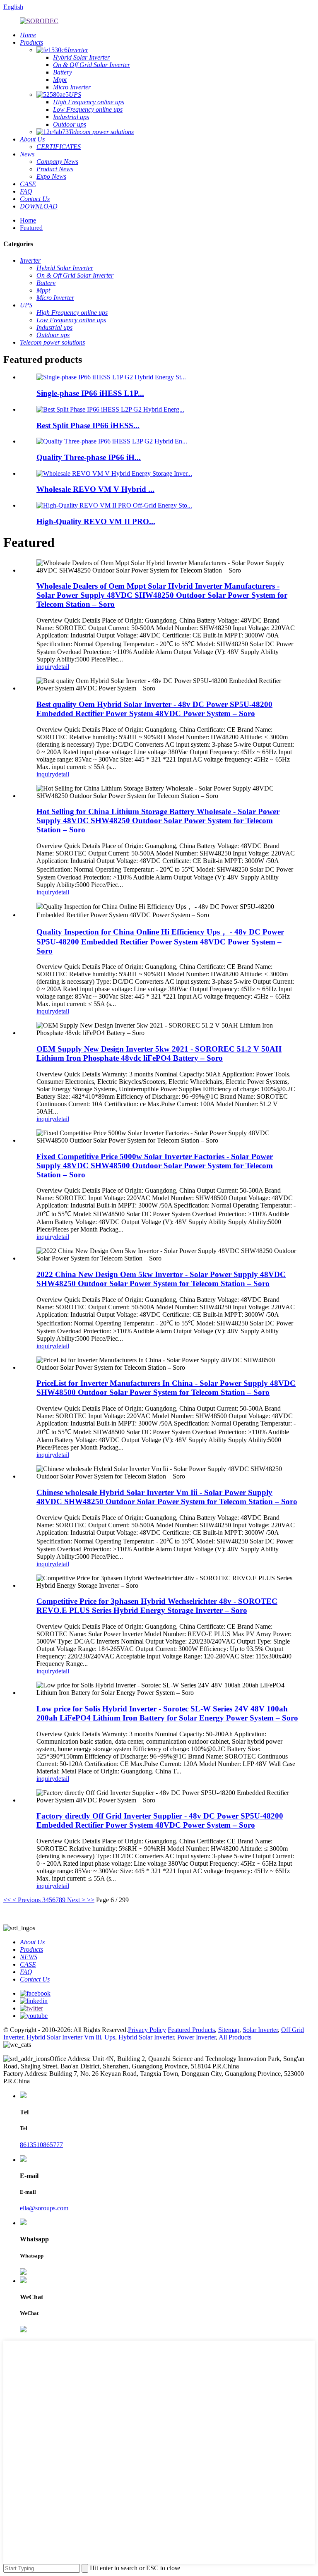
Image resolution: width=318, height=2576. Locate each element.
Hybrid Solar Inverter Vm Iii (64, 2037)
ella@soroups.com (44, 2208)
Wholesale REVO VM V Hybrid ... (95, 489)
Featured (31, 228)
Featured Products (191, 2030)
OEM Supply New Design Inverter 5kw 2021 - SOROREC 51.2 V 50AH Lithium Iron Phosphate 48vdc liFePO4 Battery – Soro (159, 1053)
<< (7, 1900)
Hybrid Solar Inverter (146, 2037)
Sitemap (229, 2030)
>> (91, 1900)
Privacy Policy (147, 2030)
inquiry (46, 667)
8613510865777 (41, 2145)
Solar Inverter (260, 2030)
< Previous (26, 1900)
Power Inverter (196, 2037)
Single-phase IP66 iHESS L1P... (90, 393)
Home (28, 220)
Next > (76, 1900)
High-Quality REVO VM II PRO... (96, 521)
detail (62, 667)
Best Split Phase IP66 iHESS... (88, 425)
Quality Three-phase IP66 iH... (89, 457)
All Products (235, 2037)
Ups (110, 2037)
